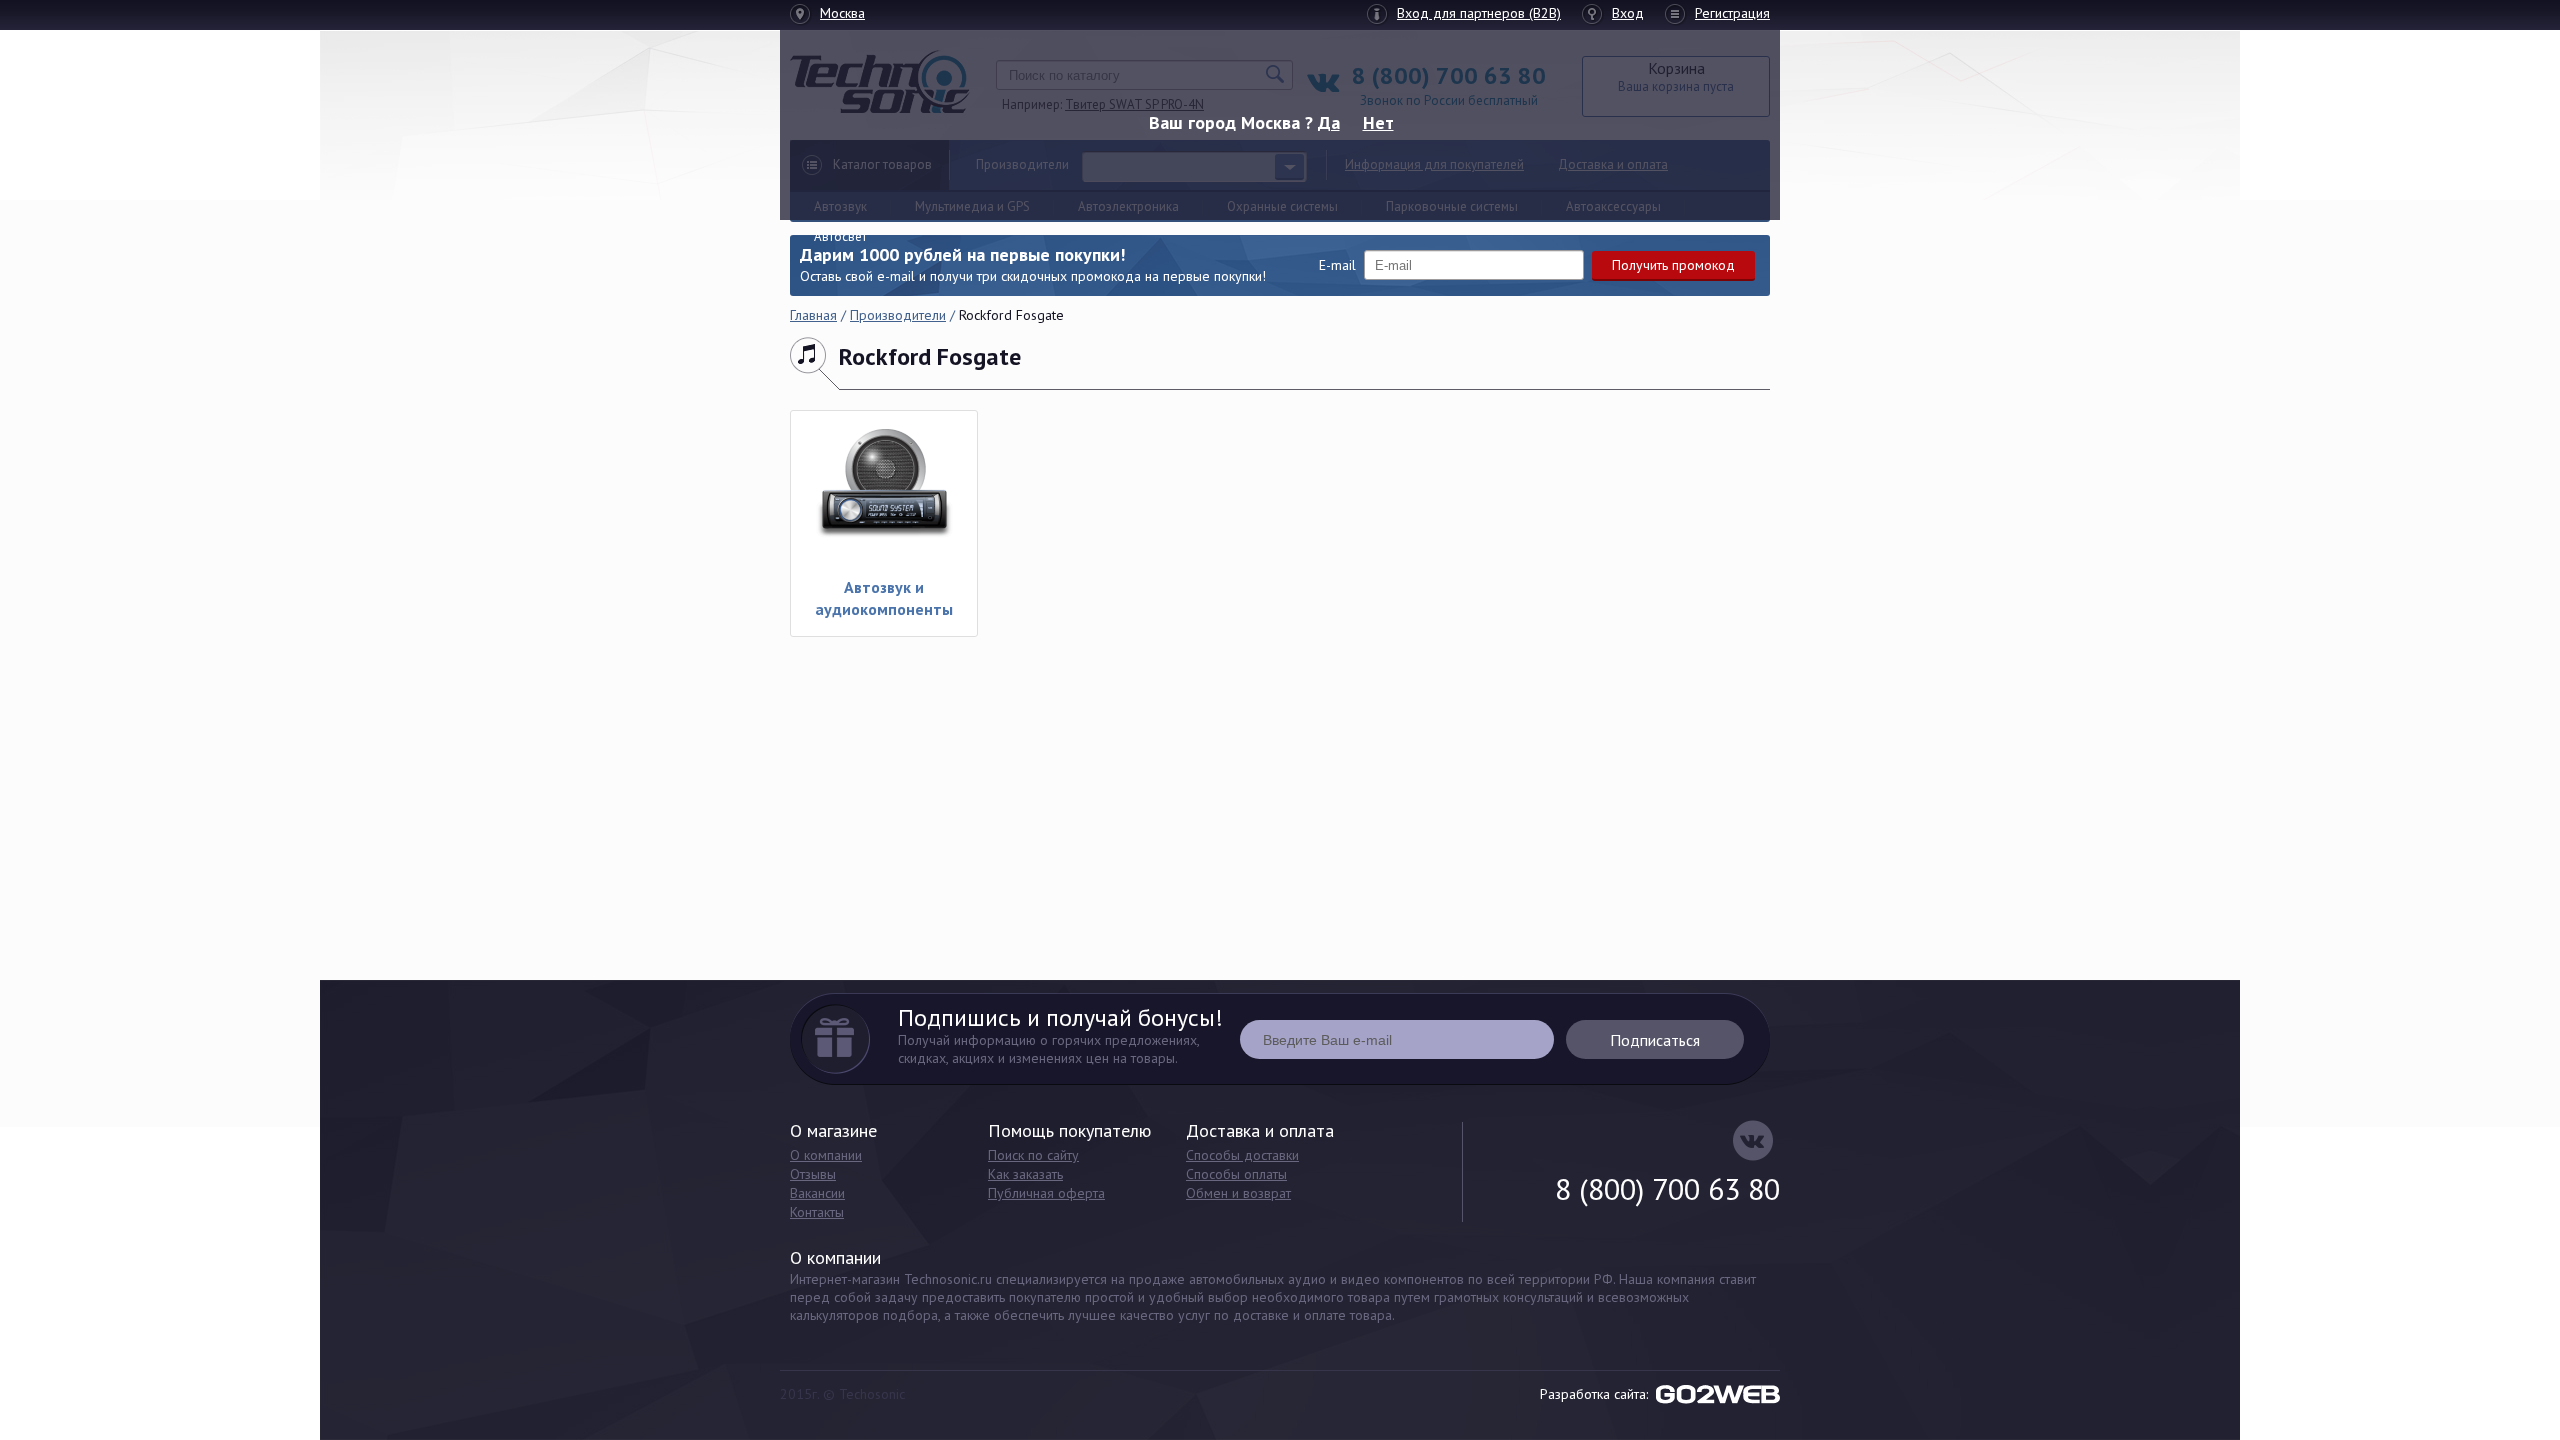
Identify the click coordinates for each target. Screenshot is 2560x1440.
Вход (1628, 13)
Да (1329, 122)
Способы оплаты (1236, 1174)
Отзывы (813, 1174)
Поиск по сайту (1033, 1155)
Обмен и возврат (1238, 1193)
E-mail (1337, 265)
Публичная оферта (1046, 1193)
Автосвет (840, 236)
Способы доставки (1242, 1155)
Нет (1378, 122)
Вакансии (817, 1193)
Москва (842, 13)
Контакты (817, 1212)
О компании (826, 1155)
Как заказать (1025, 1174)
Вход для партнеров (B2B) (1479, 13)
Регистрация (1732, 13)
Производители (898, 315)
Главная (813, 315)
